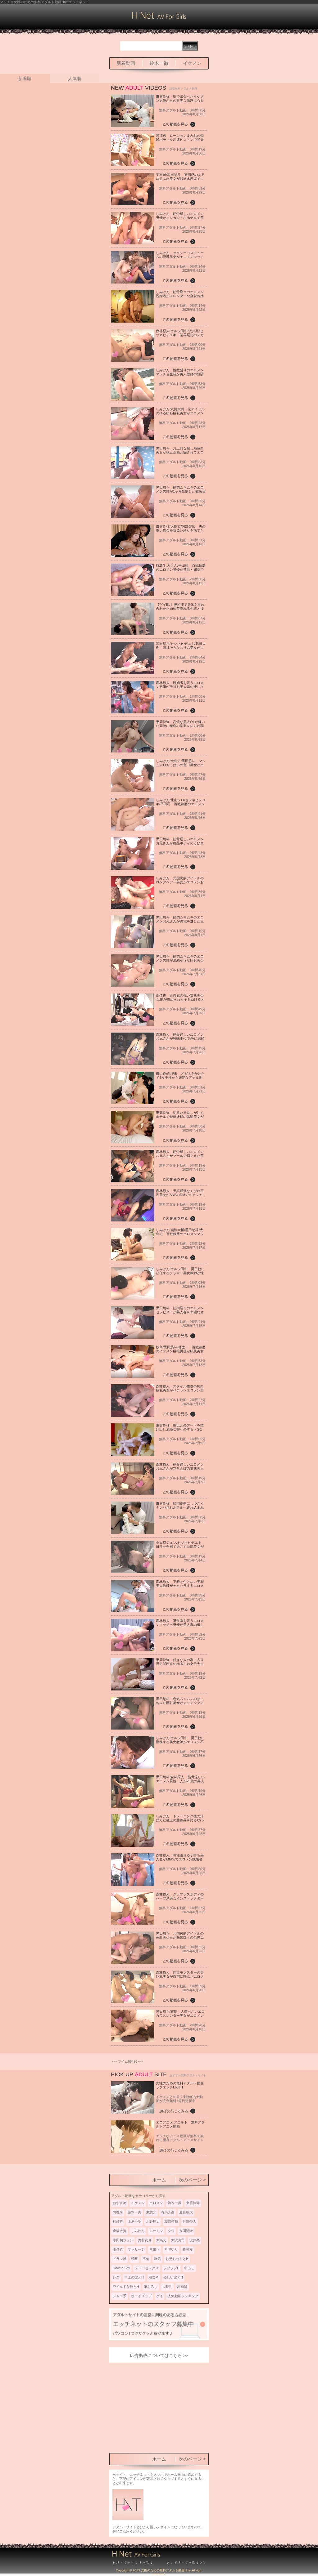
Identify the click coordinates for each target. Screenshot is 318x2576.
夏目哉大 (186, 2212)
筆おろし (151, 2287)
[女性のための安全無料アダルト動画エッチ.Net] (182, 2563)
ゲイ (160, 2296)
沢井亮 (195, 2240)
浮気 (157, 2259)
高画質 (182, 2287)
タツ (171, 2231)
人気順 (75, 78)
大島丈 (161, 2240)
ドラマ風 (120, 2259)
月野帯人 (189, 2221)
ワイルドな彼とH (126, 2287)
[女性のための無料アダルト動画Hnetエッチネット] (159, 18)
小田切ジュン (123, 2240)
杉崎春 (118, 2221)
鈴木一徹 (159, 63)
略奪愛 (188, 2249)
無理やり (171, 2249)
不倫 (146, 2259)
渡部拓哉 (171, 2221)
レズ (116, 2277)
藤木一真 (134, 2212)
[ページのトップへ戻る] (136, 2563)
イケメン (192, 63)
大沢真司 (178, 2240)
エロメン (156, 2203)
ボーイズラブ (141, 2296)
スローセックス (147, 2268)
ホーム (159, 2180)
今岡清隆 (186, 2231)
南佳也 (118, 2249)
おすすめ (120, 2203)
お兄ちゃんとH (177, 2259)
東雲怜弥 (193, 2203)
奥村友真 (145, 2240)
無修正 (154, 2249)
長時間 (167, 2287)
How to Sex (121, 2268)
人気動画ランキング (183, 2296)
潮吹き (154, 2277)
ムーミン (156, 2231)
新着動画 (126, 63)
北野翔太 (153, 2221)
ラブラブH (171, 2268)
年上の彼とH (134, 2277)
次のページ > (192, 2180)
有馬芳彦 (168, 2212)
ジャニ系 (120, 2296)
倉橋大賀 (120, 2231)
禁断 (134, 2259)
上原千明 (134, 2221)
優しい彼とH (173, 2277)
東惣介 (151, 2212)
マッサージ (136, 2249)
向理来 (118, 2212)
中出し (189, 2268)
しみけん (138, 2231)
